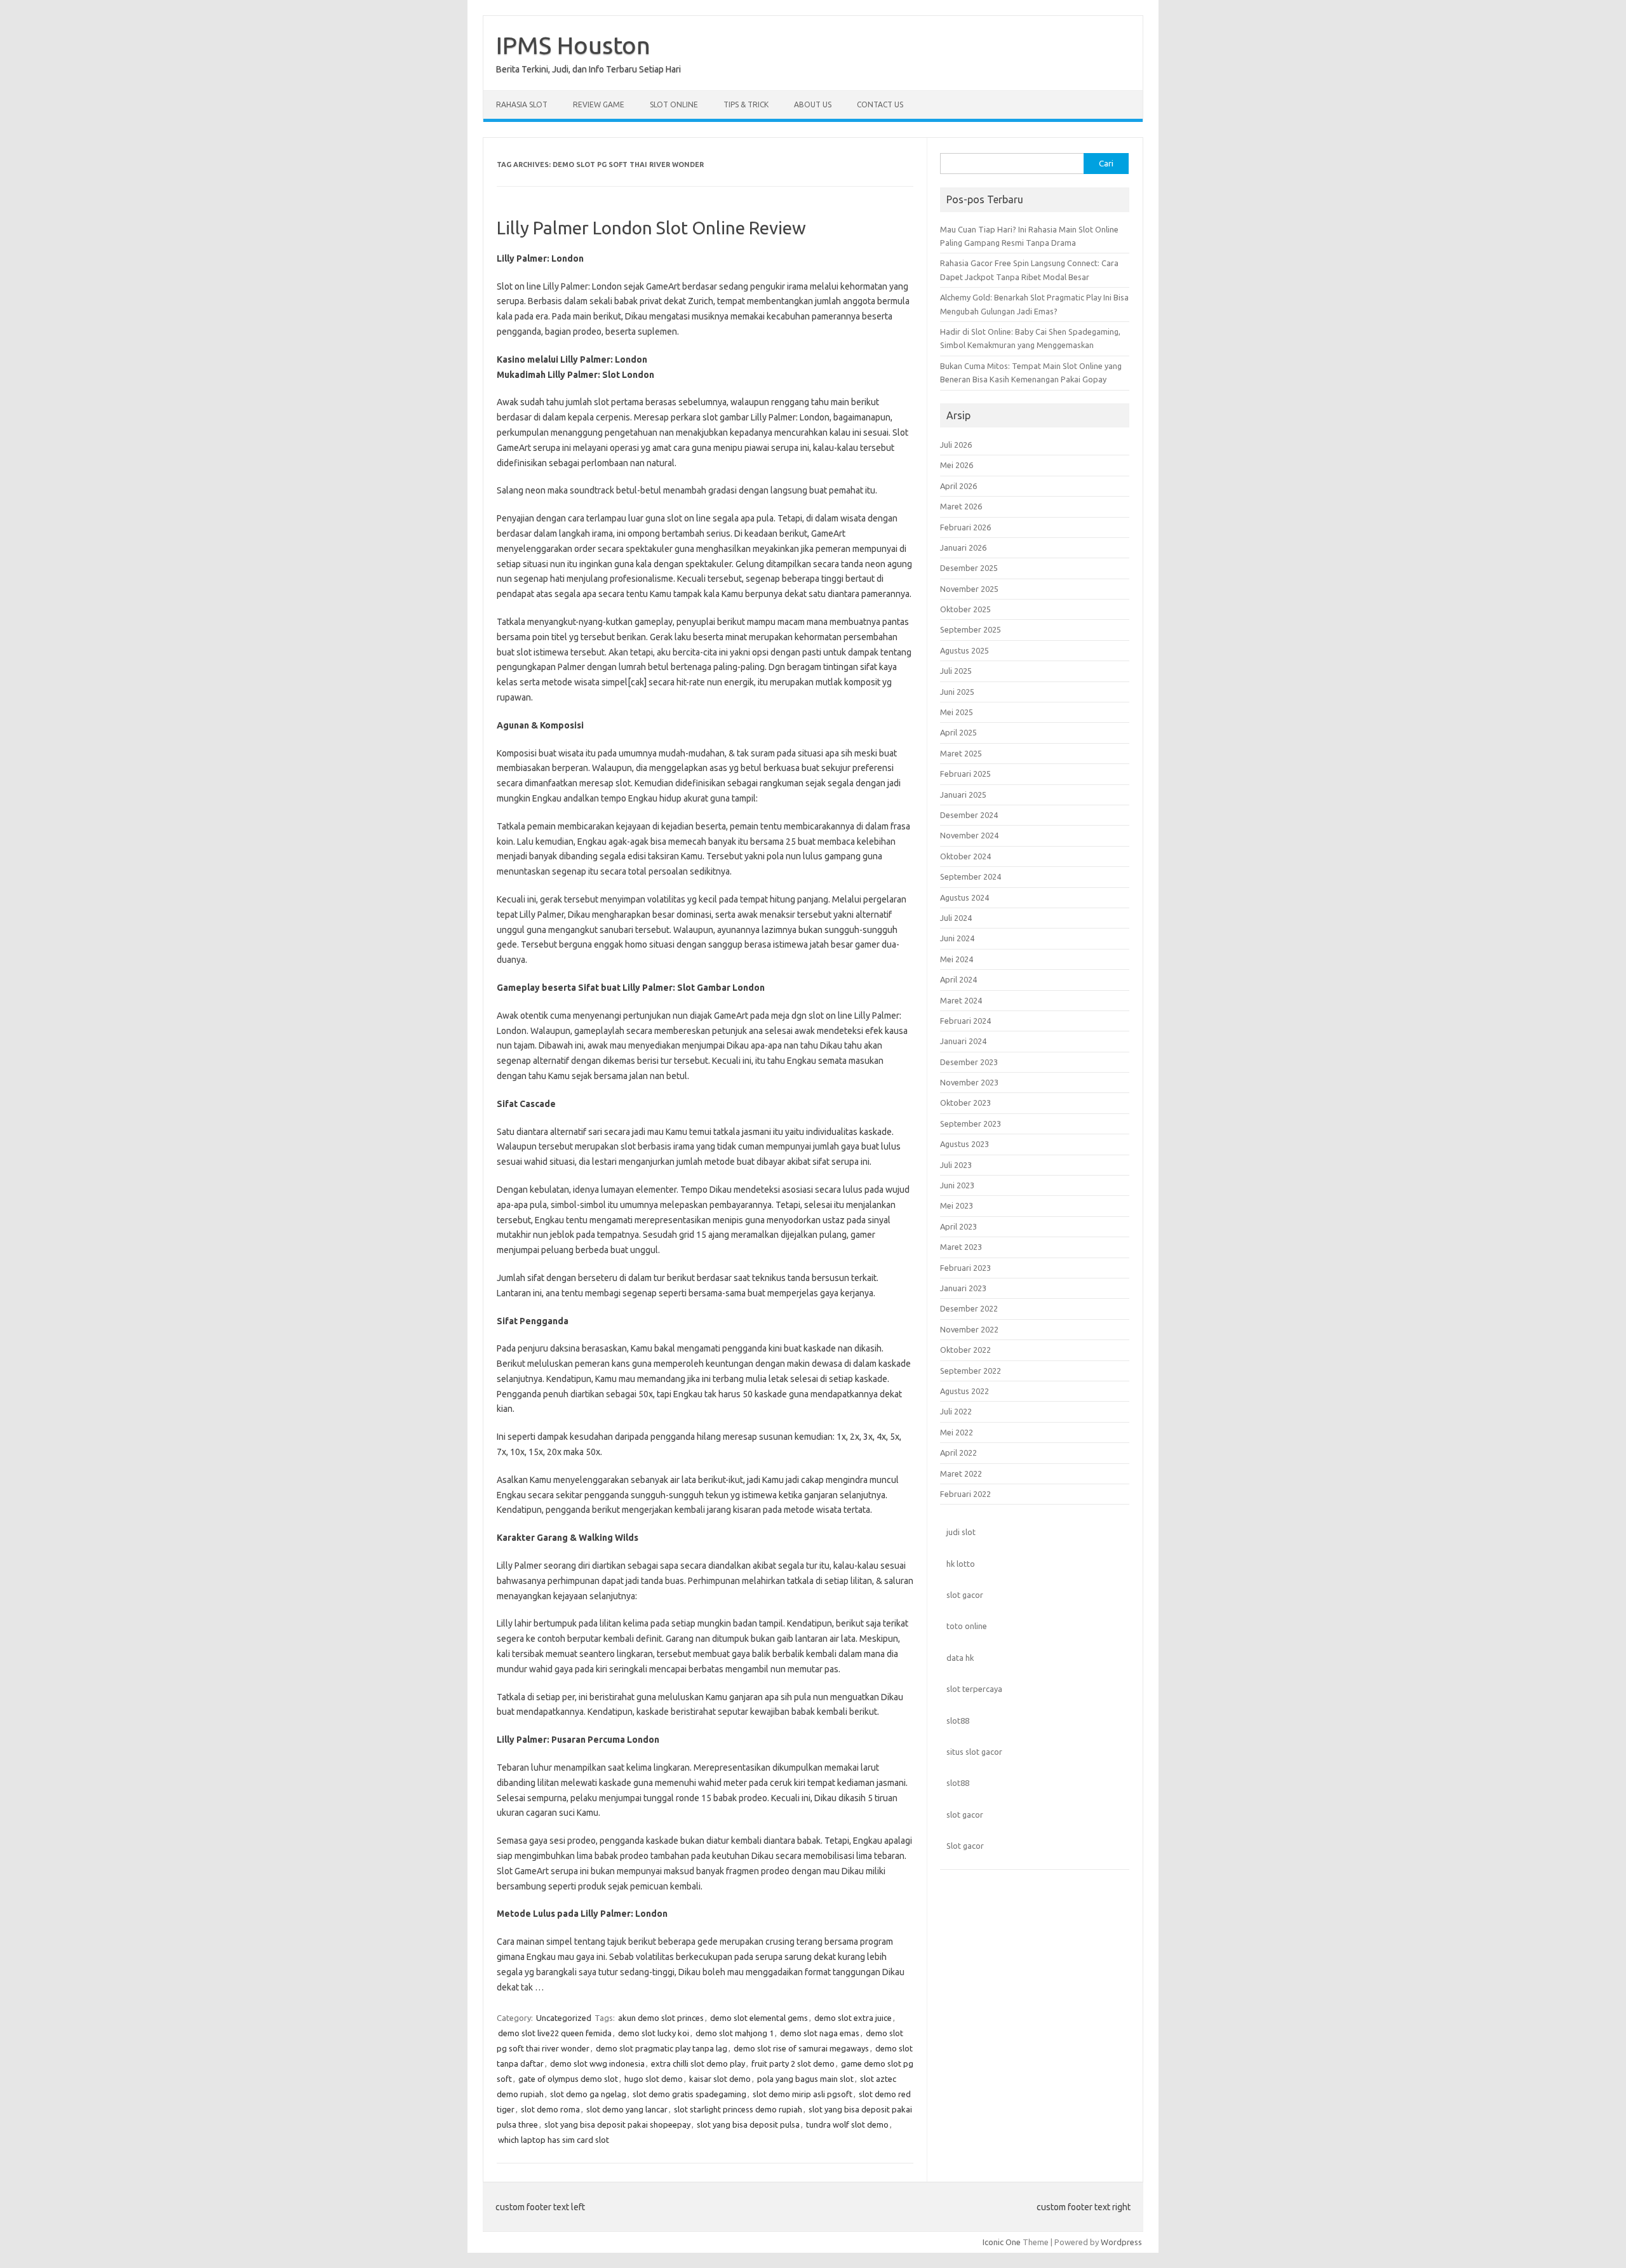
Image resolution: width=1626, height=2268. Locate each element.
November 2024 (969, 835)
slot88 (958, 1721)
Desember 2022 (969, 1308)
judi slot (961, 1532)
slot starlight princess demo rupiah (738, 2109)
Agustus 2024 (964, 897)
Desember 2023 (969, 1062)
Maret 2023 (961, 1247)
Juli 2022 (956, 1411)
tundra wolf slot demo (847, 2124)
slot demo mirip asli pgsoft (803, 2094)
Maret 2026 (961, 506)
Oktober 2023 (965, 1103)
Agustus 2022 (964, 1391)
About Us (813, 104)
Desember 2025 (969, 568)
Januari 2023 (963, 1288)
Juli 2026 (956, 445)
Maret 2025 (961, 753)
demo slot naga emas (820, 2033)
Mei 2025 (957, 712)
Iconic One (1002, 2242)
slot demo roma (550, 2109)
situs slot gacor (974, 1752)
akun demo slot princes (661, 2018)
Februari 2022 (965, 1494)
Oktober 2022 (965, 1350)
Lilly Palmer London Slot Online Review (651, 228)
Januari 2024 (963, 1041)
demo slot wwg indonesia (597, 2063)
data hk (960, 1658)
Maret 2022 (961, 1473)
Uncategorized (564, 2018)
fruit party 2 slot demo (793, 2063)
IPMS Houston (573, 45)
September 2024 (971, 876)
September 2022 (971, 1371)
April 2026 (958, 486)
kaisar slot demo (720, 2079)
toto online (967, 1626)
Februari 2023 (965, 1268)
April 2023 (958, 1226)
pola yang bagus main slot (805, 2079)
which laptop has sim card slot (554, 2140)
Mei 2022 (957, 1432)
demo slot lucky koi (654, 2033)
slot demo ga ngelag (588, 2094)
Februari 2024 (965, 1021)
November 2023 (969, 1082)
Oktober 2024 (965, 856)
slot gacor (965, 1595)
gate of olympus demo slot (568, 2079)
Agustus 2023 (964, 1144)
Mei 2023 (957, 1205)
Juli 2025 (956, 671)
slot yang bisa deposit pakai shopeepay (617, 2124)
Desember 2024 (969, 815)
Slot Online (674, 104)
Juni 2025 (957, 692)
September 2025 (971, 629)
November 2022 (969, 1329)
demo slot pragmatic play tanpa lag (662, 2048)
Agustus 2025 (964, 650)
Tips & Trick (746, 104)
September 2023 (971, 1124)
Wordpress (1121, 2242)
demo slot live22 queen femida (555, 2033)
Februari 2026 (965, 527)
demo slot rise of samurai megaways (801, 2048)
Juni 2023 (957, 1185)
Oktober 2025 (965, 609)
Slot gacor (965, 1846)
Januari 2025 (963, 795)
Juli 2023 (956, 1165)
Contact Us (880, 104)
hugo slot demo (654, 2079)
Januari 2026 (963, 547)
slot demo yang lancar (627, 2109)
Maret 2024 (961, 1000)
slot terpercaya (974, 1689)
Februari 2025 (965, 774)
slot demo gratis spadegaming (689, 2094)
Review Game (599, 104)
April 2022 (958, 1453)
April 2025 (958, 732)
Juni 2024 (957, 938)
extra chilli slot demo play (698, 2063)
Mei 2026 (957, 465)
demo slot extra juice (853, 2018)
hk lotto (961, 1564)
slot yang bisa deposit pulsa (748, 2124)
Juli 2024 (956, 918)
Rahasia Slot (522, 104)
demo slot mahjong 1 (735, 2033)
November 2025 (969, 589)
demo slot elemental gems (759, 2018)
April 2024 (958, 979)
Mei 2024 (957, 959)
